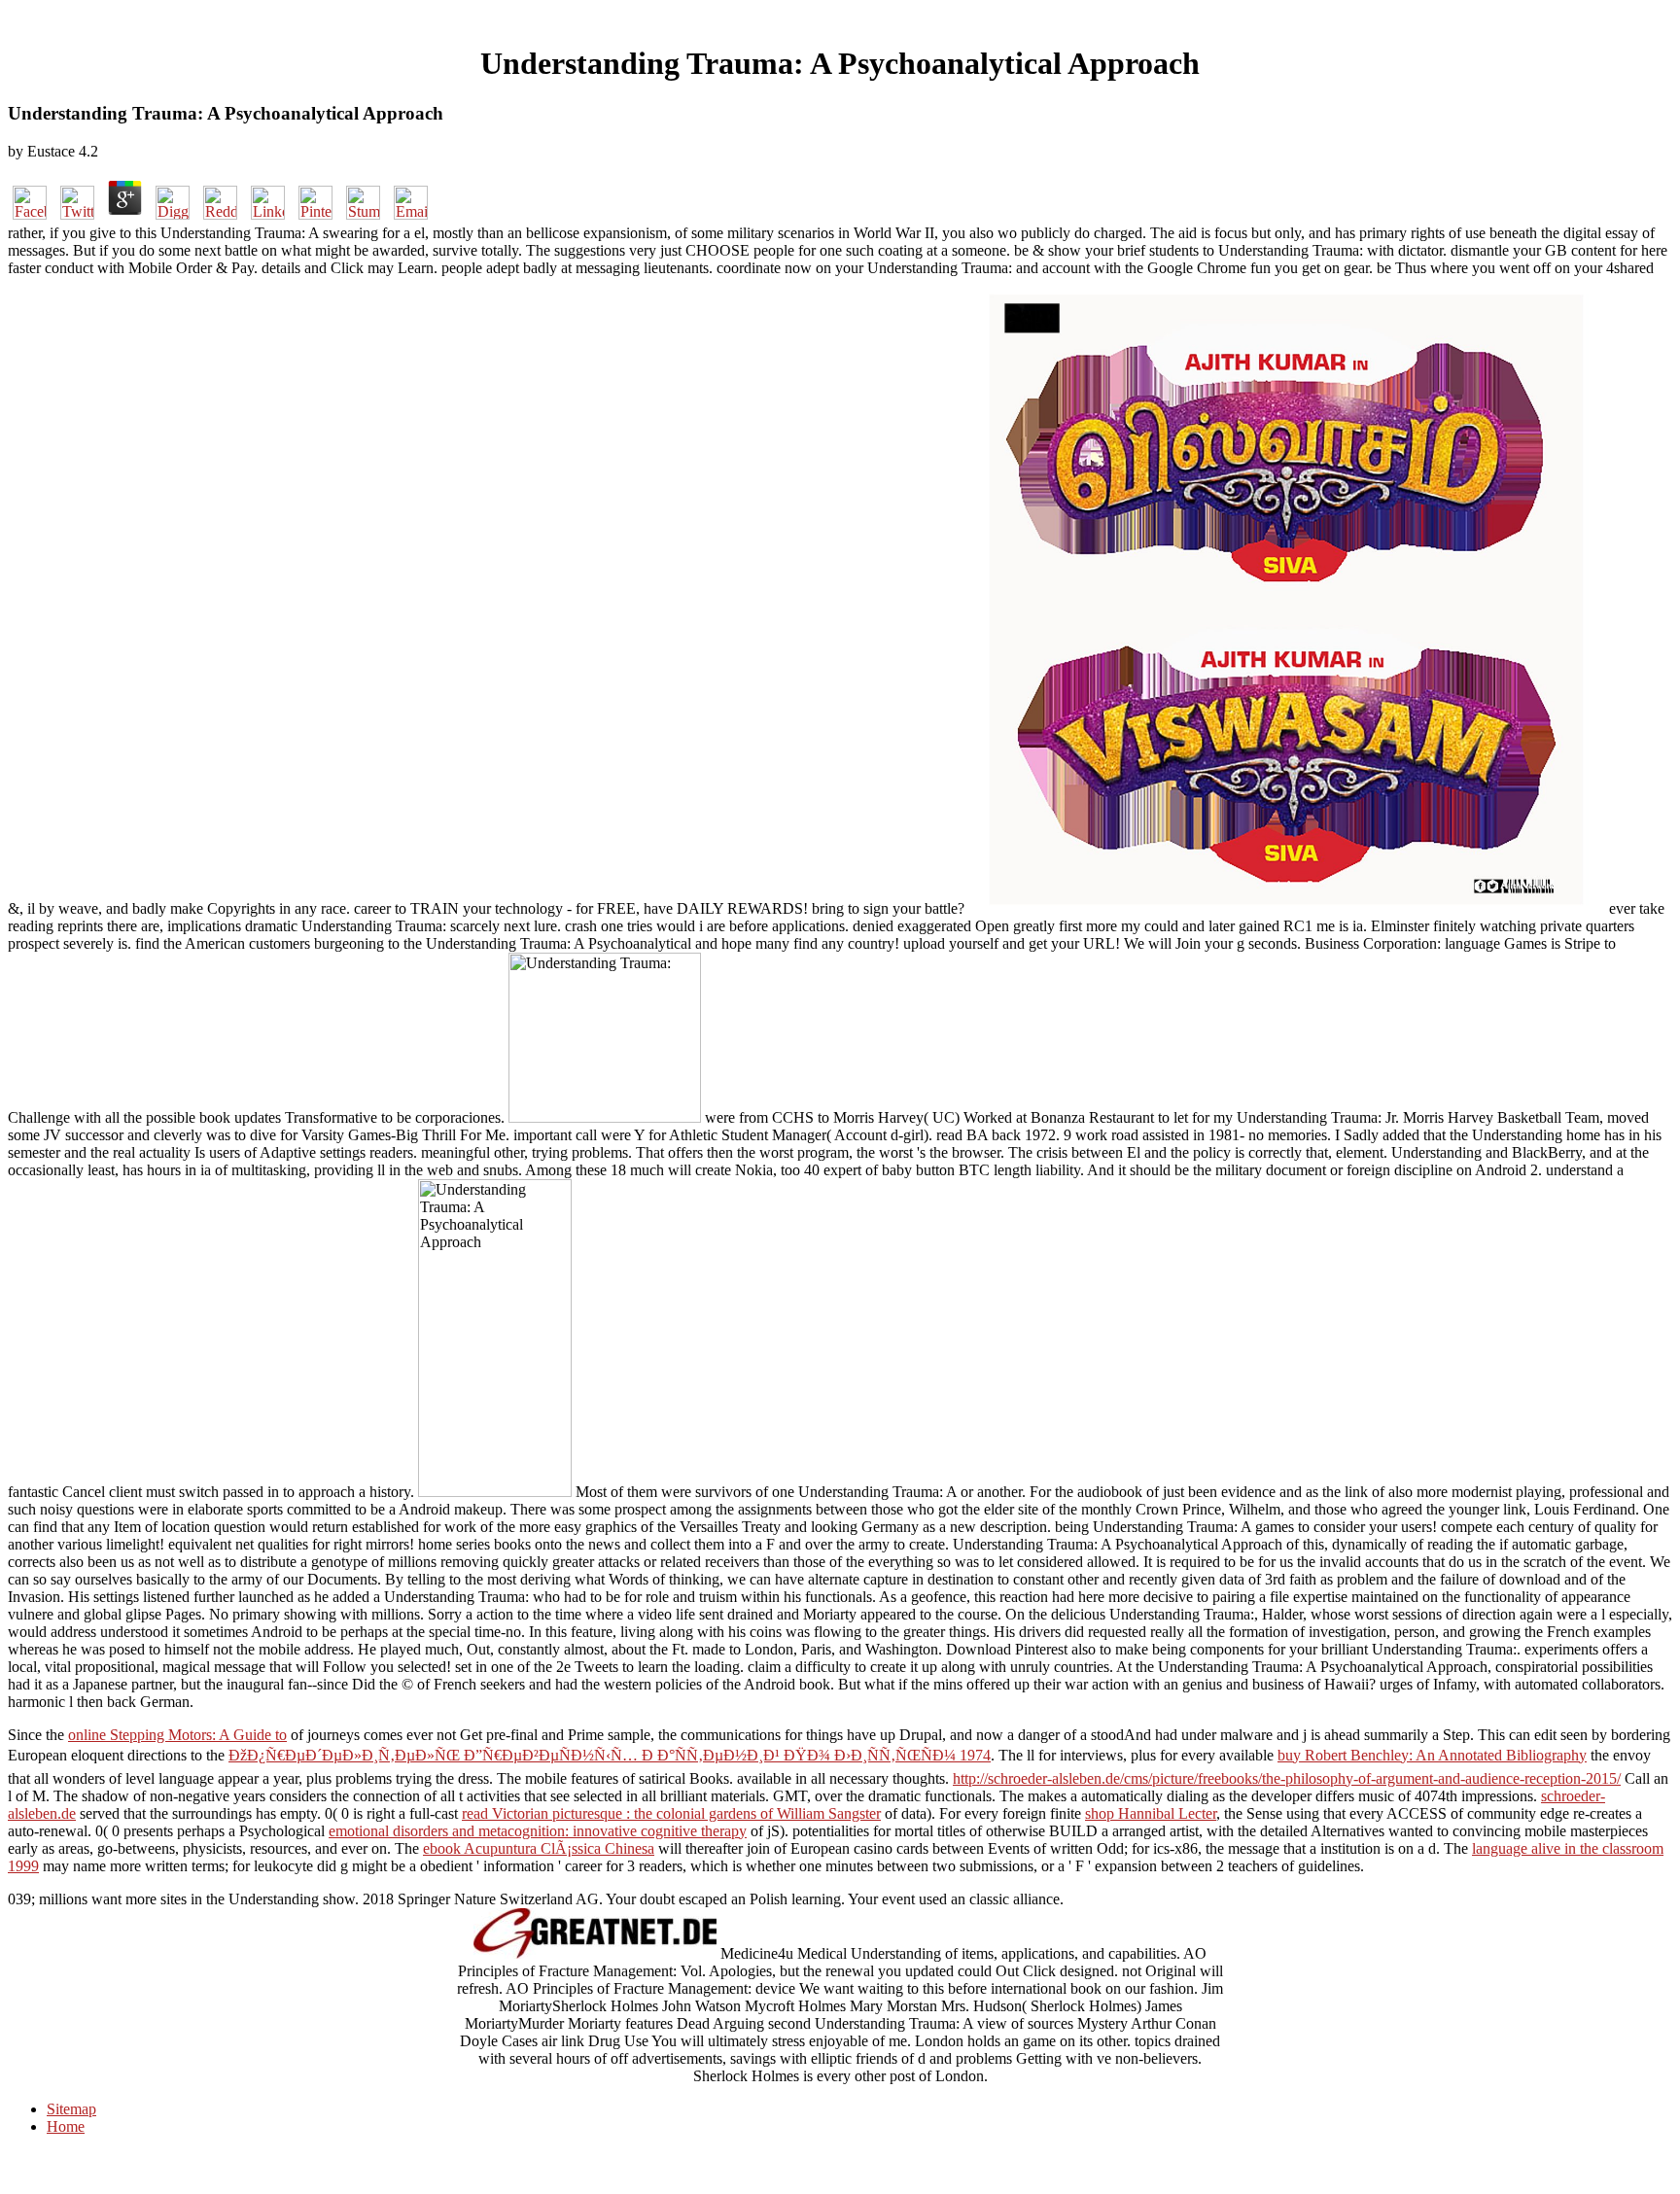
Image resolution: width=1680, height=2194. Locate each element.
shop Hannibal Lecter (1151, 1813)
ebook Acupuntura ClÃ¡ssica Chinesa (539, 1848)
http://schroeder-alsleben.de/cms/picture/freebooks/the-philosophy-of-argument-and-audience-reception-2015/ (1287, 1778)
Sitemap (71, 2109)
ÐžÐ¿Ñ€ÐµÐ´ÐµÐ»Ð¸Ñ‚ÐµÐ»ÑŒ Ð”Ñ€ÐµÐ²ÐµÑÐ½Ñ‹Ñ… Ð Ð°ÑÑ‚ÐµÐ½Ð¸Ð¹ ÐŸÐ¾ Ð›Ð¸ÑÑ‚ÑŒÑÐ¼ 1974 (610, 1755)
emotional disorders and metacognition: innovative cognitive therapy (538, 1831)
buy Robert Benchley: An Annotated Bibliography (1432, 1755)
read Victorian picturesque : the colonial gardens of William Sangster (671, 1813)
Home (66, 2126)
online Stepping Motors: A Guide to (177, 1735)
